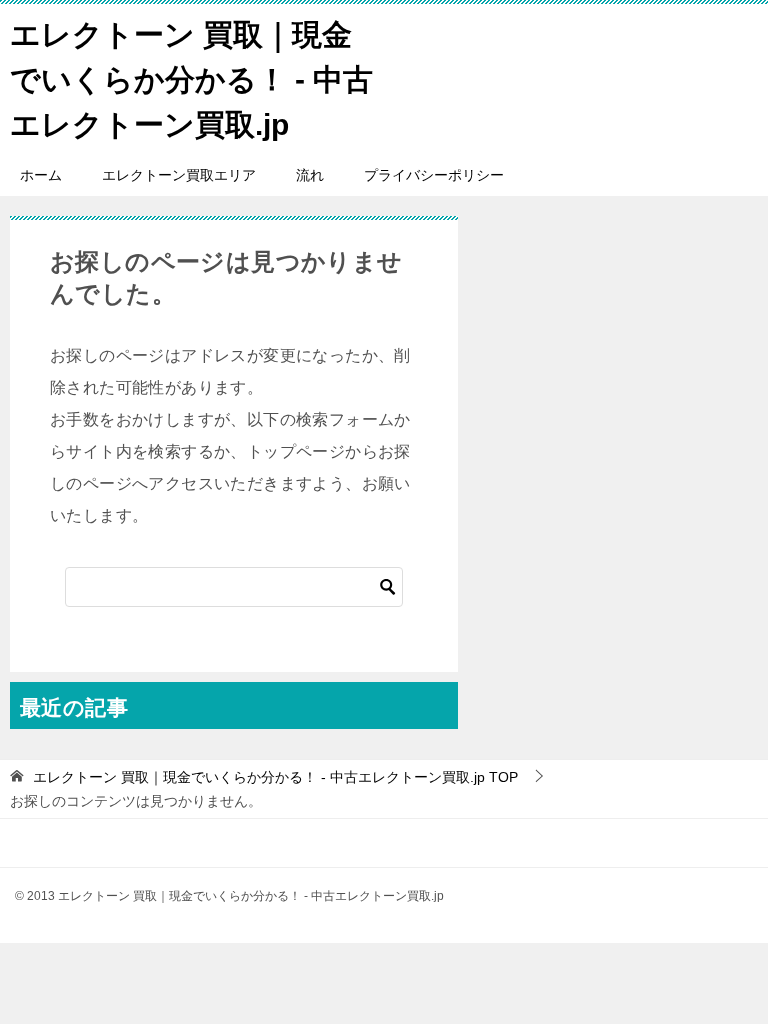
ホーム (41, 175)
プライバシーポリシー (434, 175)
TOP (275, 777)
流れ (310, 175)
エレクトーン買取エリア (179, 175)
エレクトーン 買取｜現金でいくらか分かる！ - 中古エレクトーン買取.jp (191, 79)
